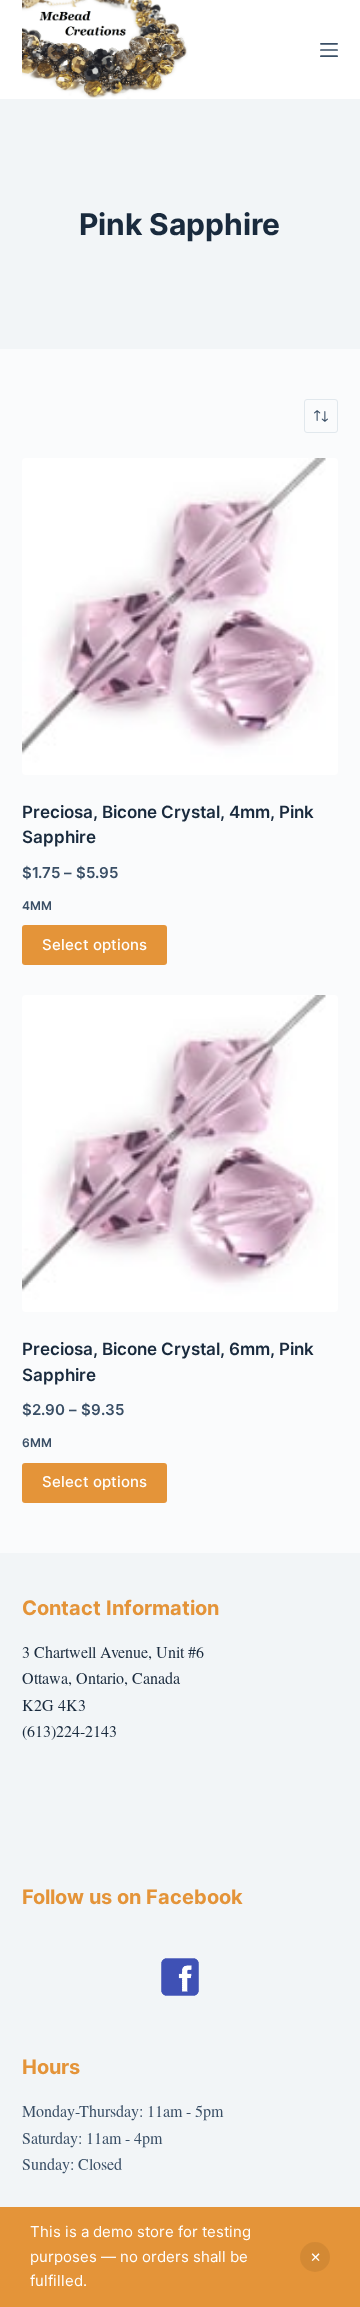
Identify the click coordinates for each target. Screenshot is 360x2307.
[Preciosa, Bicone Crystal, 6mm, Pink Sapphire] (180, 1153)
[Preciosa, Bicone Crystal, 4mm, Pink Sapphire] (180, 616)
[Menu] (329, 50)
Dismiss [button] (315, 2257)
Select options (94, 944)
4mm (37, 905)
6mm (37, 1442)
